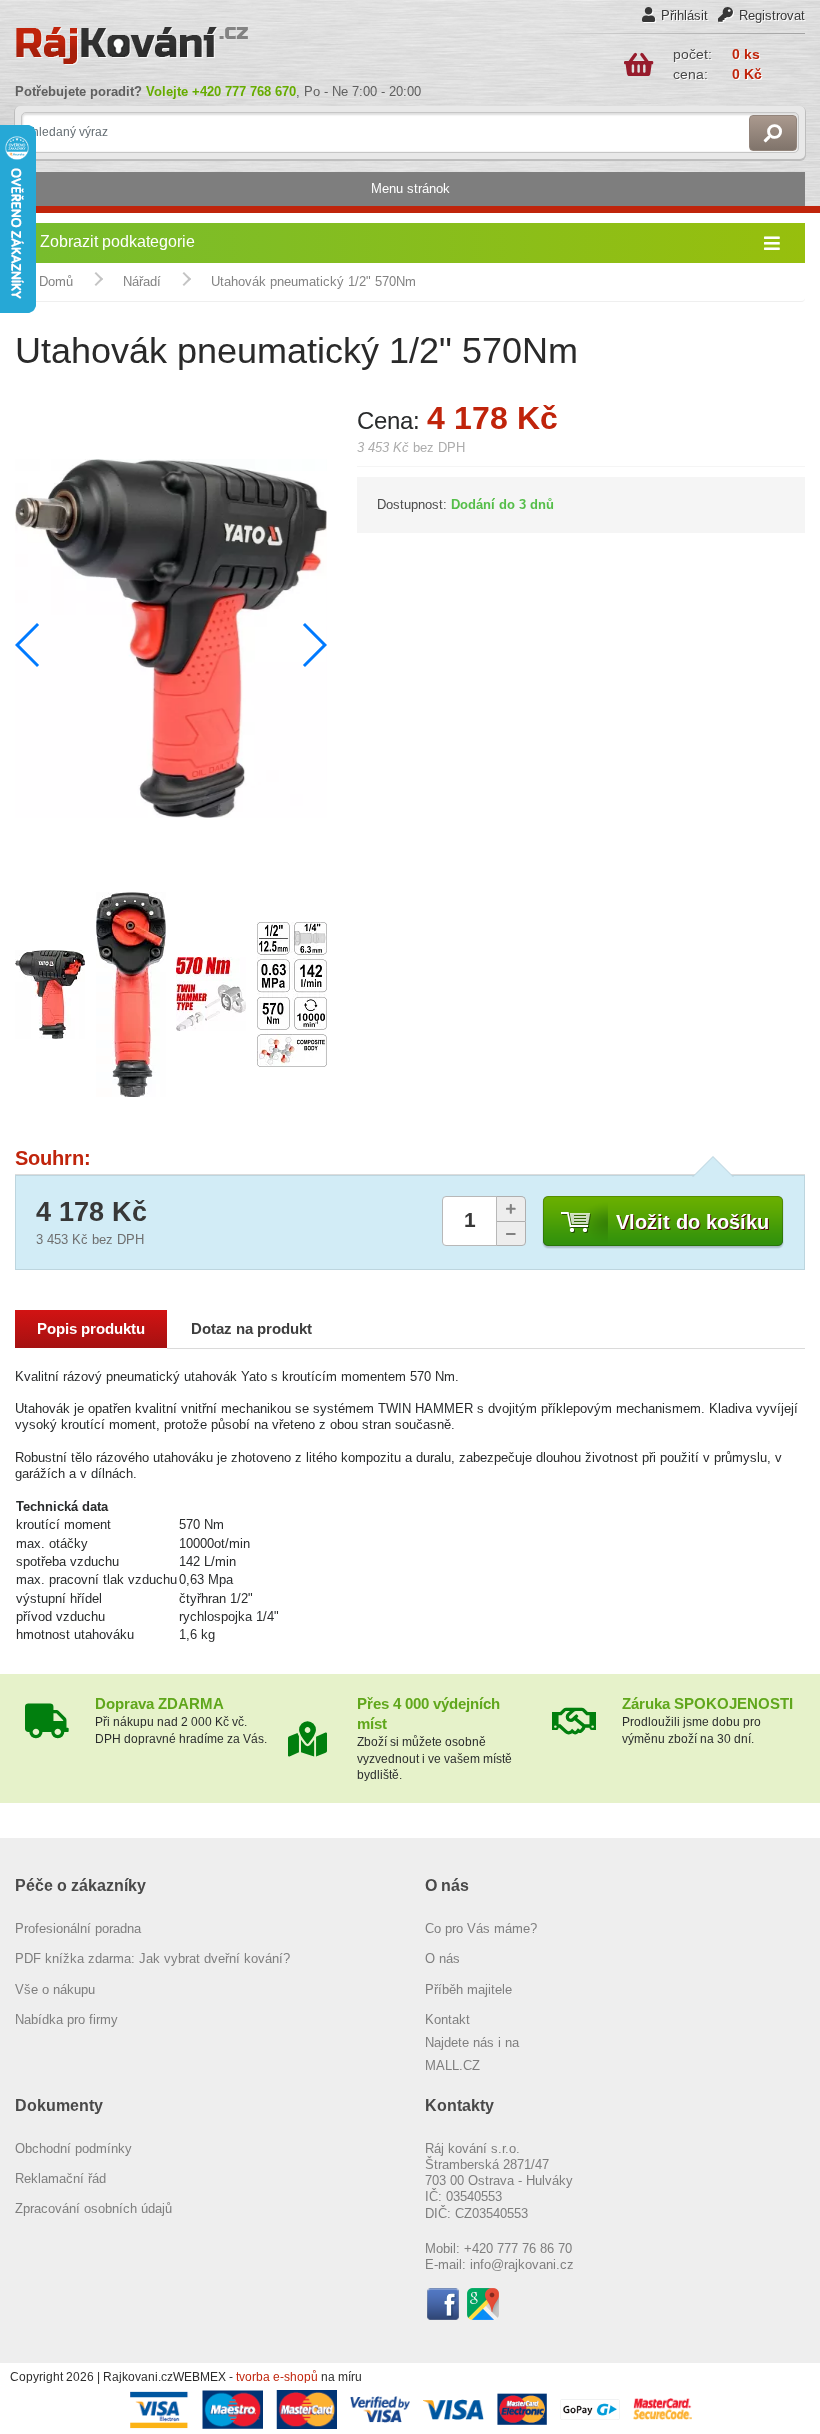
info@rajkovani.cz (522, 2264)
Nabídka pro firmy (66, 2019)
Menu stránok (410, 188)
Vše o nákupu (55, 1989)
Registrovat (772, 15)
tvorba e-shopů (277, 2377)
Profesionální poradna (78, 1928)
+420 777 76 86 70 (518, 2248)
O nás (442, 1958)
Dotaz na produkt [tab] (251, 1329)
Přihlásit (684, 15)
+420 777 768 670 (244, 91)
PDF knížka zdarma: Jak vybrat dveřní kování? (152, 1958)
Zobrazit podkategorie (117, 241)
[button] (313, 645)
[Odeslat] (773, 133)
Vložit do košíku (692, 1222)
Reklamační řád (60, 2178)
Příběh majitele (468, 1989)
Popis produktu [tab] (91, 1329)
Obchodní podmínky (73, 2148)
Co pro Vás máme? (481, 1928)
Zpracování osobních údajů (93, 2208)
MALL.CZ (452, 2065)
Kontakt (447, 2019)
